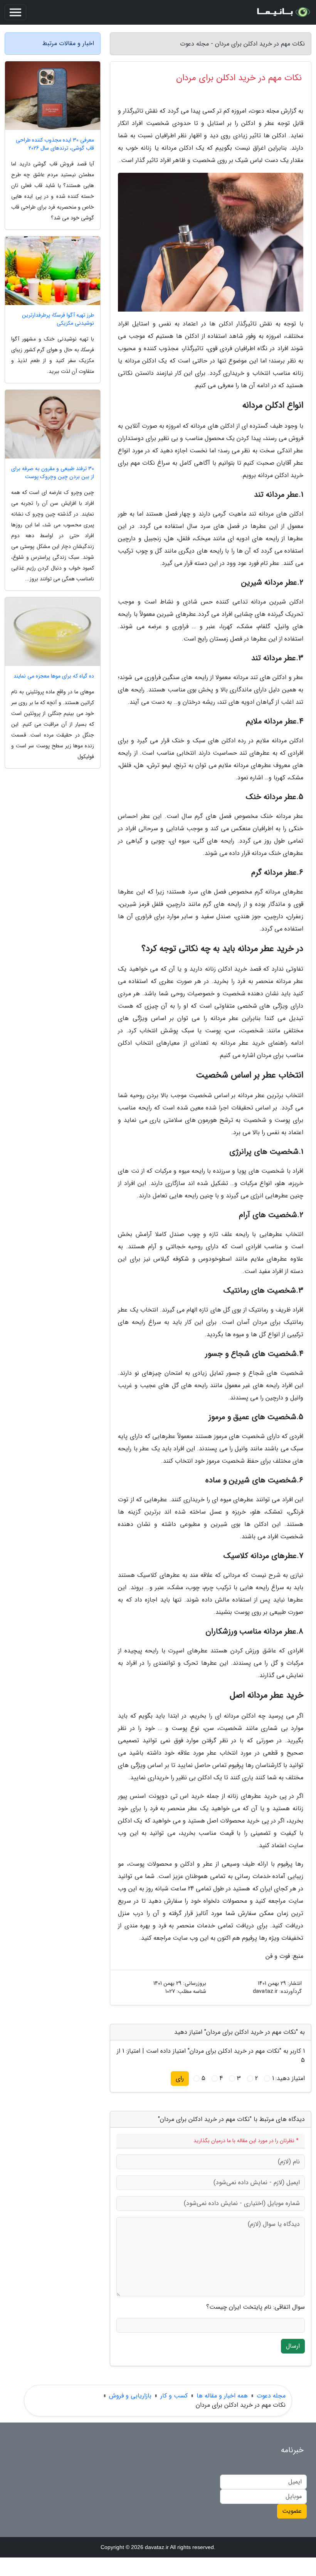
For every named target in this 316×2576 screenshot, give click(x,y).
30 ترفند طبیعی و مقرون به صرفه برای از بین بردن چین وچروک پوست (53, 473)
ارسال (293, 2346)
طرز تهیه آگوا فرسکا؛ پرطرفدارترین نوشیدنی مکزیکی (58, 319)
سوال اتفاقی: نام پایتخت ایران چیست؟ (255, 2307)
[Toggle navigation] (15, 12)
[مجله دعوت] (283, 12)
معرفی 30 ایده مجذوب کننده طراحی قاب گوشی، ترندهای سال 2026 (55, 144)
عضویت (292, 2511)
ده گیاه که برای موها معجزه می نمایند (54, 676)
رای (180, 2078)
